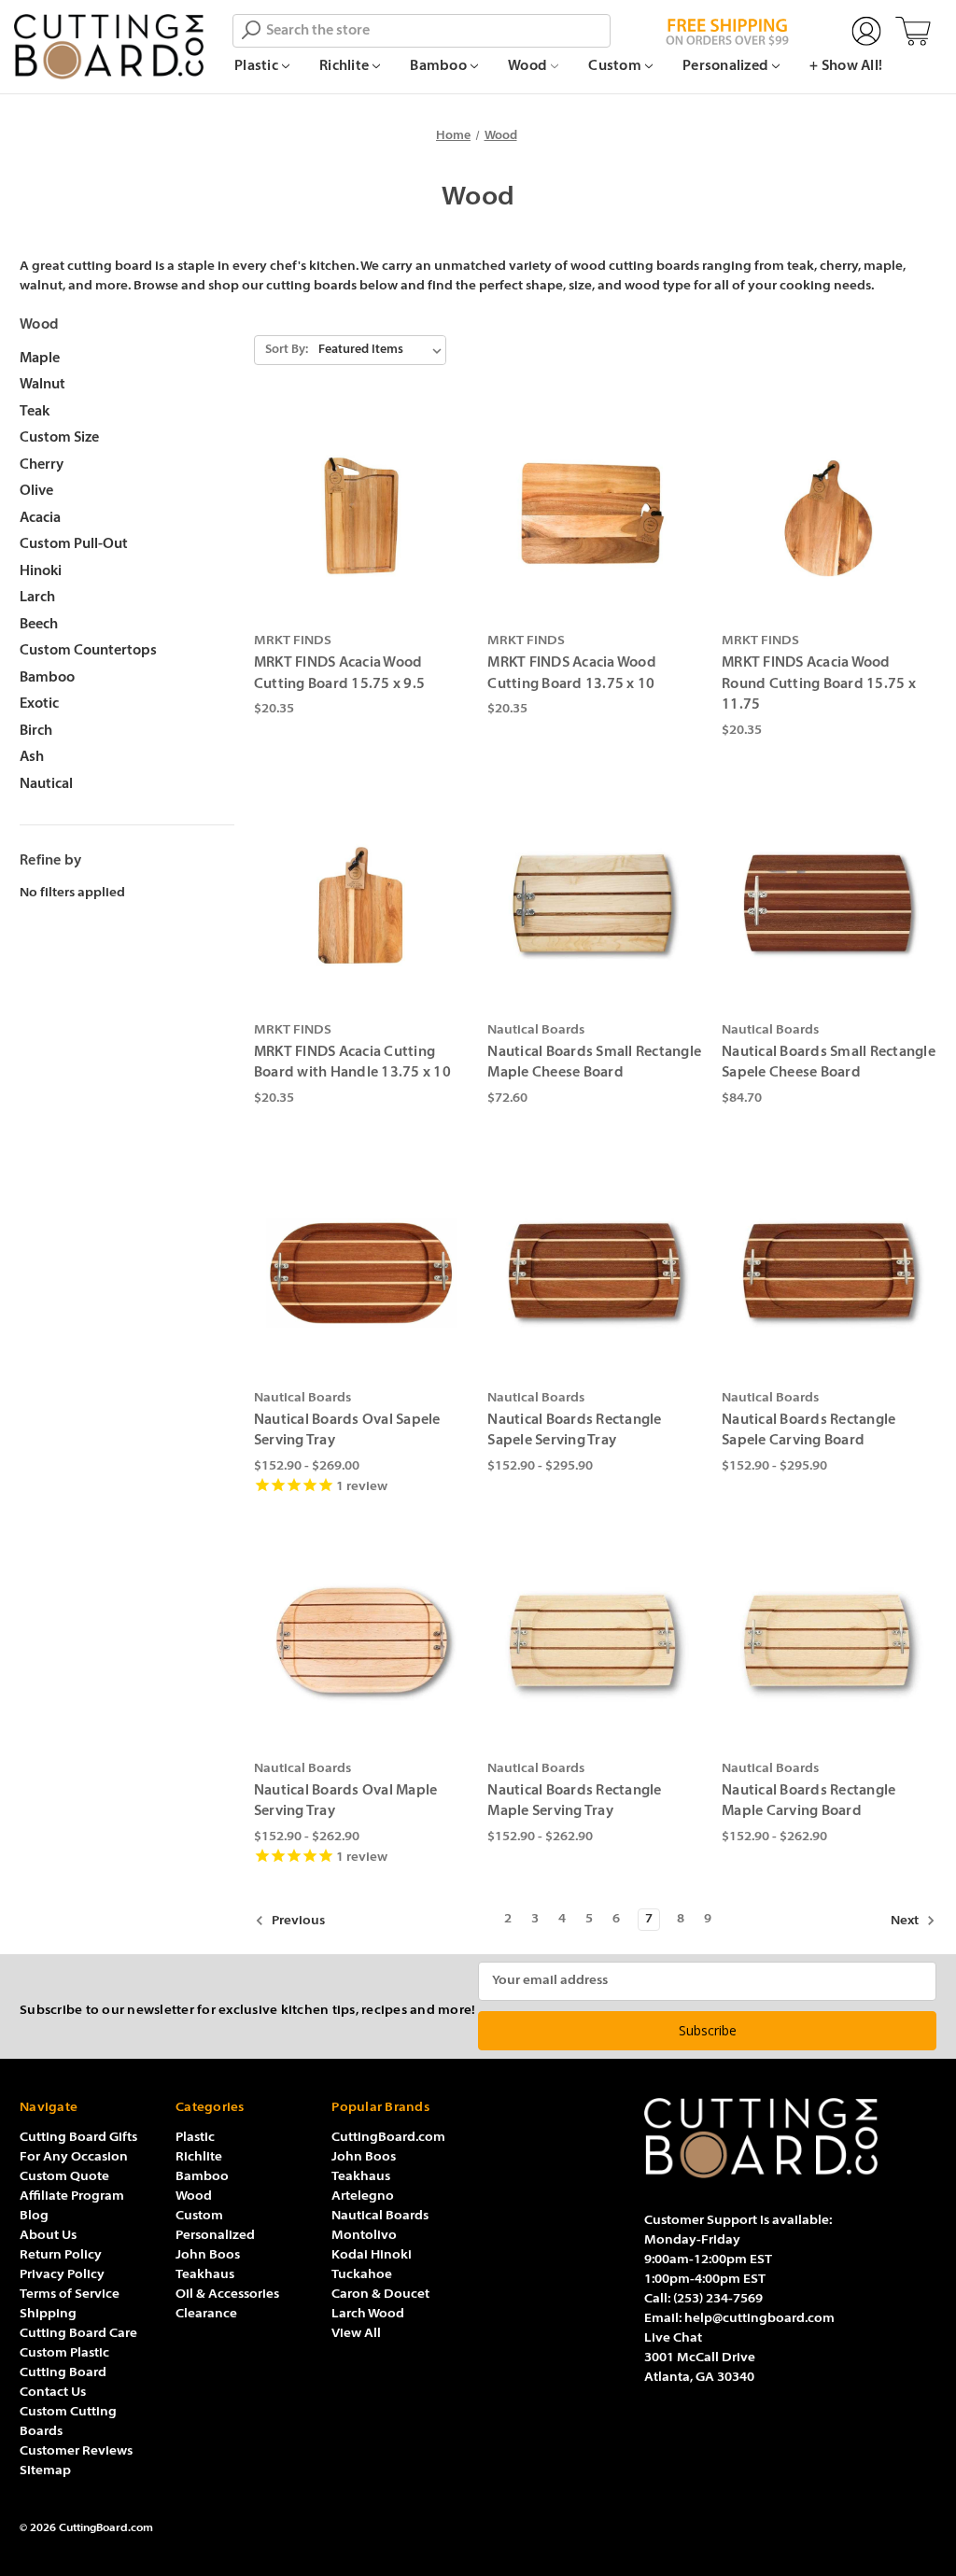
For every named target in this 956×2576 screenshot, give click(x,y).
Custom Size (59, 438)
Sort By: (287, 350)
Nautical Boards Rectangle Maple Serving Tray (574, 1802)
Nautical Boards (380, 2216)
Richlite (345, 67)
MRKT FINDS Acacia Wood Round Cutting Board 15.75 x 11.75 (819, 684)
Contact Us (53, 2393)
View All (356, 2334)
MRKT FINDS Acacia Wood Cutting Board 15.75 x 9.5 (339, 674)
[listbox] (380, 350)
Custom (616, 67)
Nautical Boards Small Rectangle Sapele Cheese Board (829, 1063)
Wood (529, 67)
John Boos (208, 2255)
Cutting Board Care (78, 2334)
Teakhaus (205, 2275)
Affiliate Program (72, 2196)
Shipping (48, 2314)
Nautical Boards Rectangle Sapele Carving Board (808, 1431)
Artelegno (363, 2196)
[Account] (866, 32)
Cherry (42, 465)
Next (906, 1921)
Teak (35, 412)
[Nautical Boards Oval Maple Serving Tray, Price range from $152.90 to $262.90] (361, 1643)
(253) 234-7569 (718, 2299)
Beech (39, 625)
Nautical (46, 785)
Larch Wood (368, 2314)
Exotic (39, 704)
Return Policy (61, 2255)
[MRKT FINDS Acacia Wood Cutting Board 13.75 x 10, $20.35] (595, 516)
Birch (36, 732)
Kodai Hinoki (372, 2255)
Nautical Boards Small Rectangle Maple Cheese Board (594, 1063)
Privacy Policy (62, 2275)
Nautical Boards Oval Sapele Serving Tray (347, 1431)
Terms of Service (70, 2294)
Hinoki (41, 572)
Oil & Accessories (227, 2294)
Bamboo (440, 67)
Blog (34, 2216)
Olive (36, 492)
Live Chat (673, 2338)
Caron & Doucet (380, 2294)
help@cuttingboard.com (759, 2319)
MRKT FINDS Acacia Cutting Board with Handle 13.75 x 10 (352, 1063)
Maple (40, 359)
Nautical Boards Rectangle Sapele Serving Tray (574, 1431)
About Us (48, 2236)
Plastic (258, 67)
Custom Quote (64, 2177)
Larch (37, 598)
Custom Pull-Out (74, 545)
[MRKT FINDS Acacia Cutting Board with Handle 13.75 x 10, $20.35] (361, 905)
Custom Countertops (88, 651)
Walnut (42, 385)
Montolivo (364, 2236)
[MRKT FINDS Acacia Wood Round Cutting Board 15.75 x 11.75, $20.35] (829, 516)
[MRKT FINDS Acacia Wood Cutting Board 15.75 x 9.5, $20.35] (361, 516)
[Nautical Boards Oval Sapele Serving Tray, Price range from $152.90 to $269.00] (361, 1273)
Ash (32, 758)
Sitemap (45, 2471)
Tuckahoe (362, 2275)
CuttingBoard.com (388, 2138)
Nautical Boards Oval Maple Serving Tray (346, 1802)
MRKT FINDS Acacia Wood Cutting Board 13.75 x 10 (572, 674)
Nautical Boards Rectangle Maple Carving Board (808, 1802)
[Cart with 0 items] (913, 32)
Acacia (40, 519)
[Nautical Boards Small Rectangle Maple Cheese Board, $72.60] (595, 905)
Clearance (206, 2314)
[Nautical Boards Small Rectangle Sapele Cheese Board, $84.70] (829, 905)
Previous (297, 1921)
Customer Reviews (76, 2451)
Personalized (727, 67)
